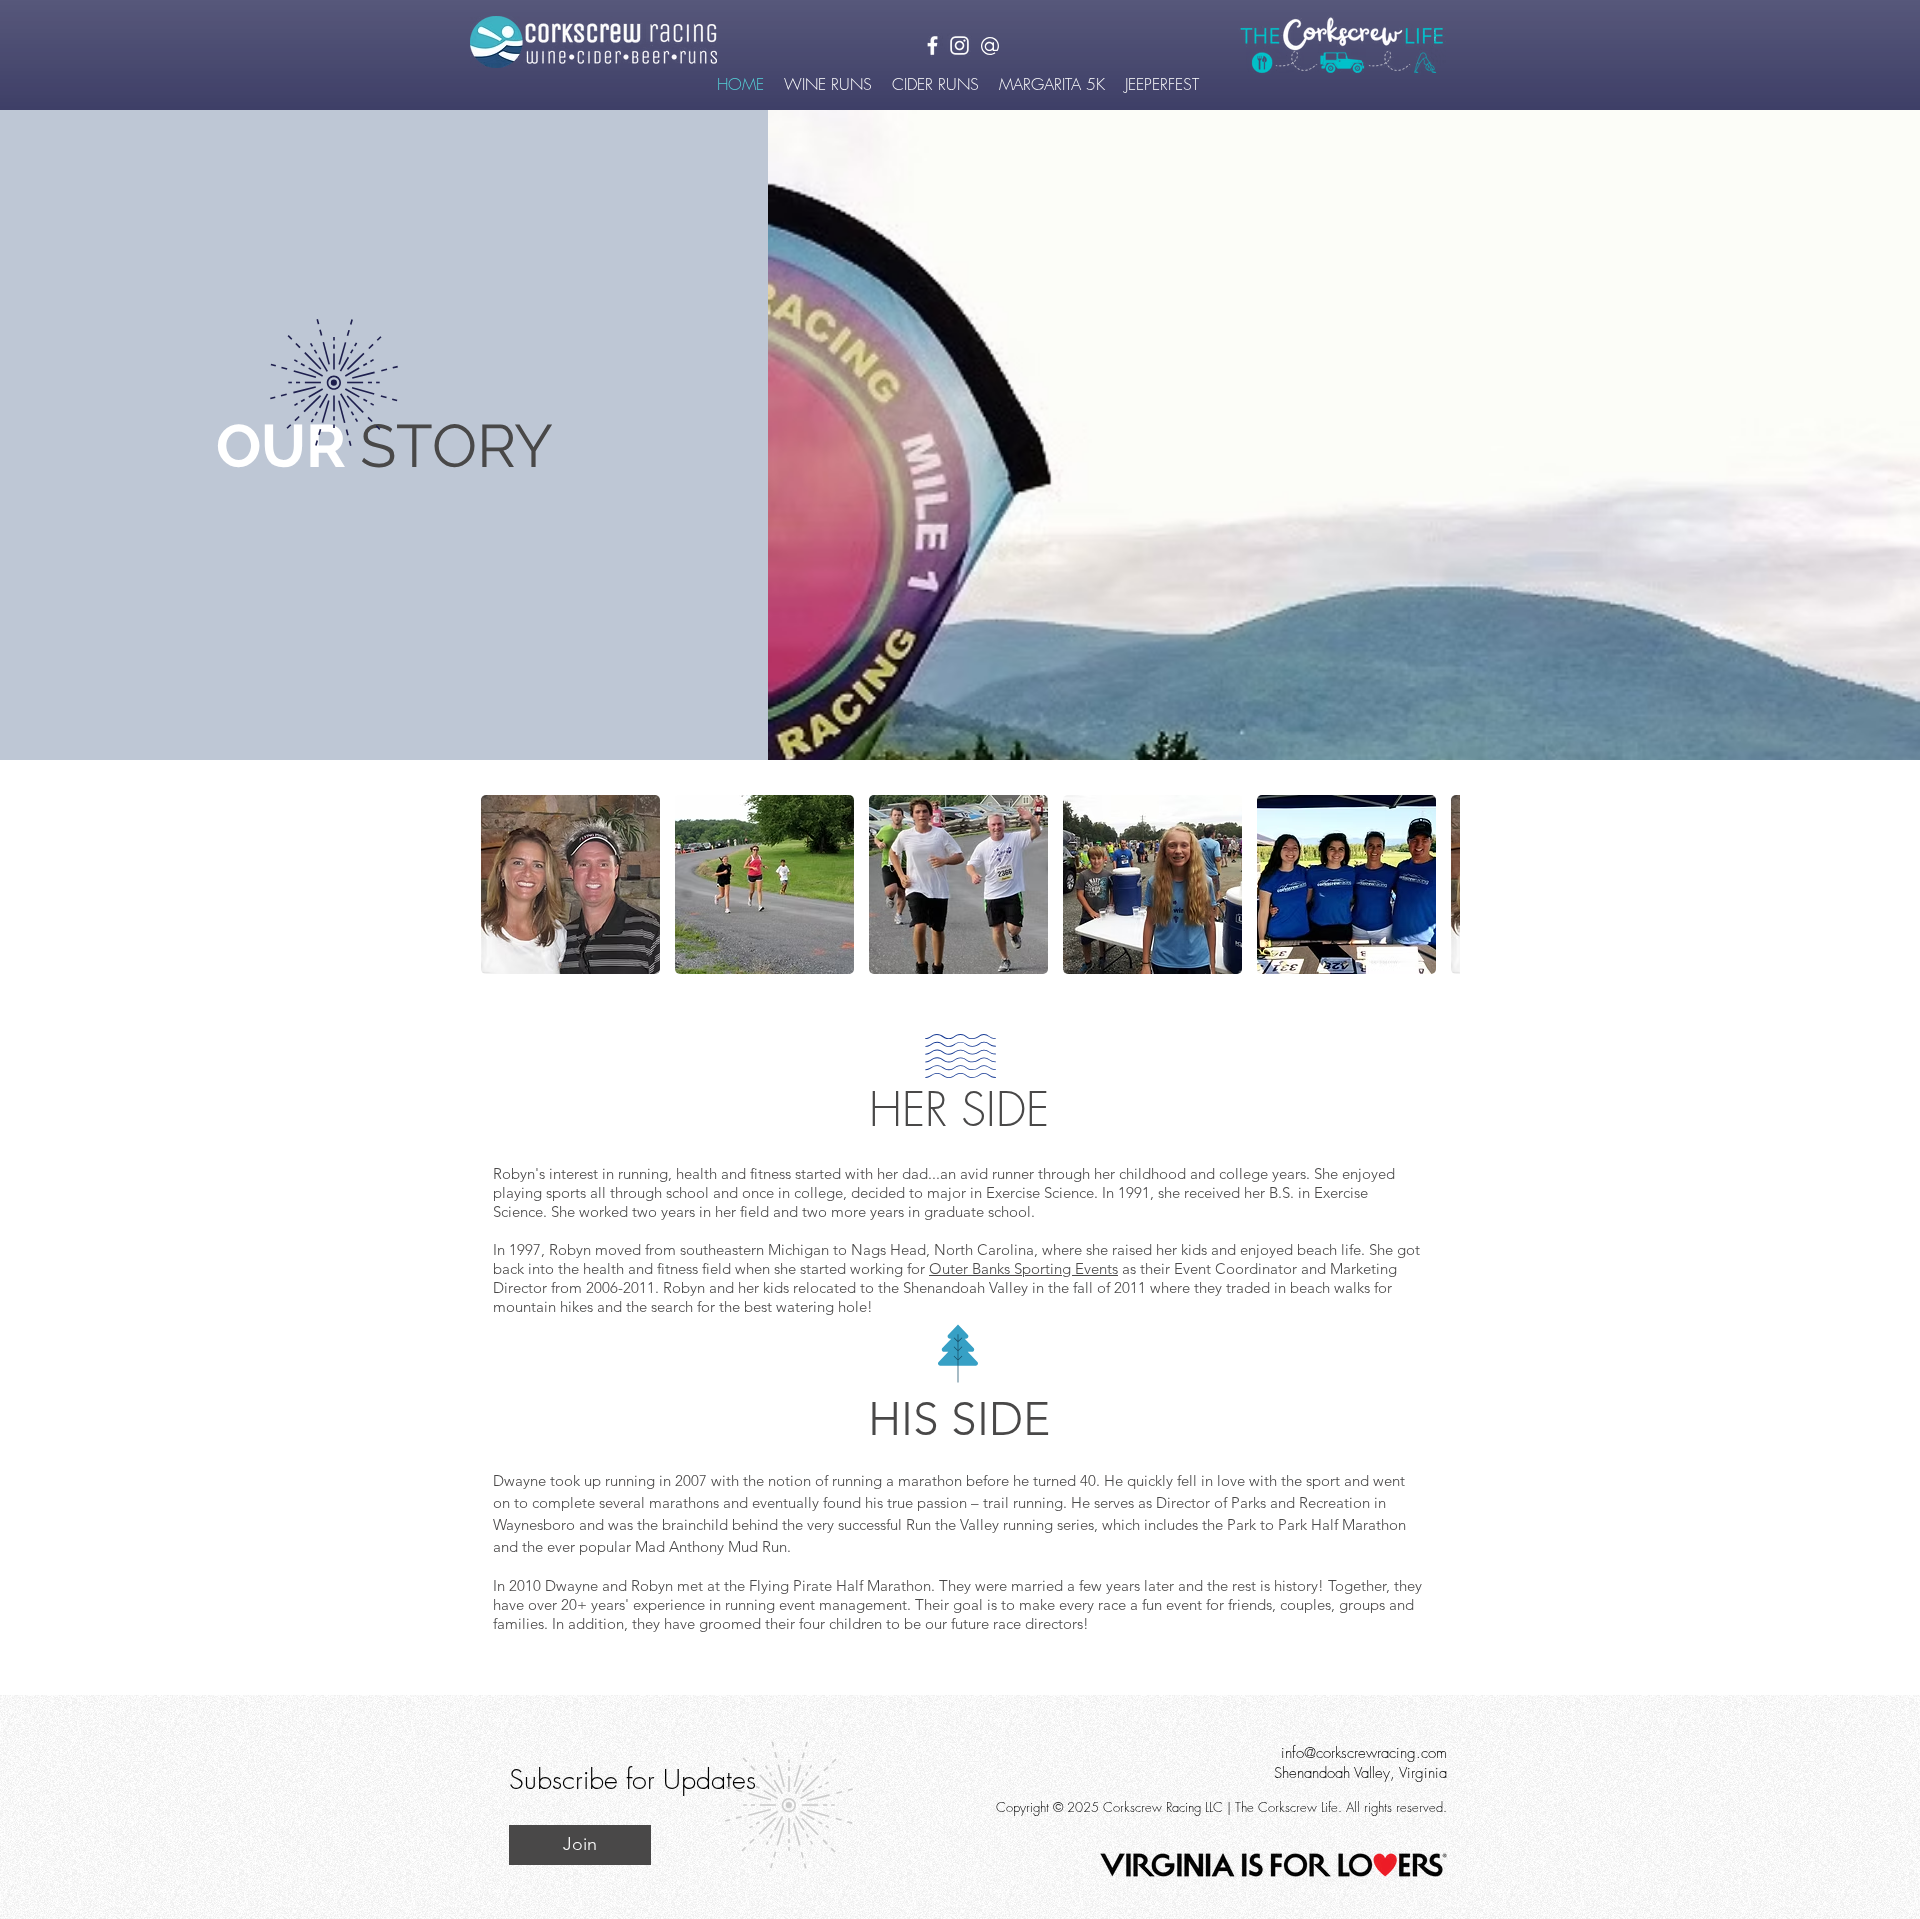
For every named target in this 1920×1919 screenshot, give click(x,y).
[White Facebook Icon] (932, 45)
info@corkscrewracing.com (1364, 1753)
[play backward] (506, 884)
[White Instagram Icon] (959, 45)
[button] (828, 84)
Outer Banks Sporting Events (1023, 1268)
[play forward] (1435, 884)
